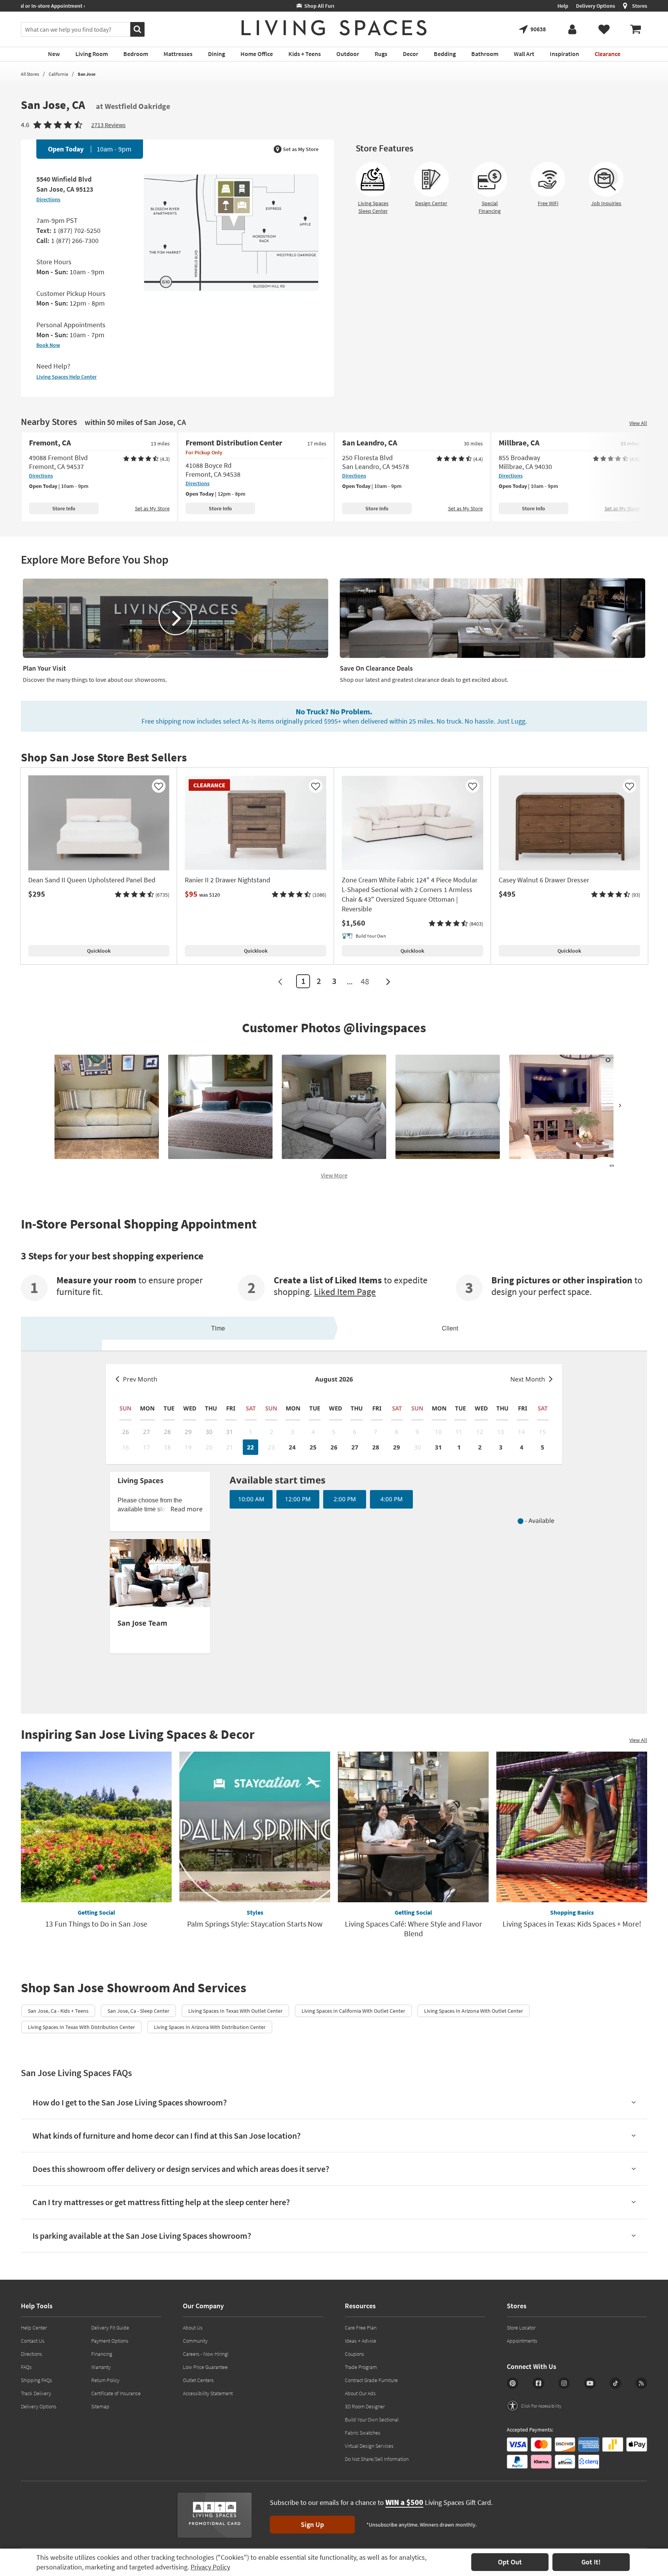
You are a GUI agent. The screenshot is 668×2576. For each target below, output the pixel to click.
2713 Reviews (108, 125)
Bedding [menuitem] (445, 54)
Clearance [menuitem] (608, 54)
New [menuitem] (54, 54)
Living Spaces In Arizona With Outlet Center (474, 2011)
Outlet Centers (198, 2380)
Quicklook (99, 951)
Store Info (64, 508)
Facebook (538, 2383)
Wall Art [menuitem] (524, 54)
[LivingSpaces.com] (334, 28)
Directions (48, 199)
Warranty (101, 2367)
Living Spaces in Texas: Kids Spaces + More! (572, 1924)
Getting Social (96, 1912)
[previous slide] (48, 1105)
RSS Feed (641, 2383)
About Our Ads (360, 2393)
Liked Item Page (345, 1292)
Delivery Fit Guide (110, 2328)
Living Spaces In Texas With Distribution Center (81, 2027)
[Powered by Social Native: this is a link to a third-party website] (611, 1166)
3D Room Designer (365, 2406)
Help (563, 6)
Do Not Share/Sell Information (377, 2459)
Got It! (591, 2562)
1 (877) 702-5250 (77, 230)
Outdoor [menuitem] (348, 54)
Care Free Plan (361, 2328)
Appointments (522, 2341)
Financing (102, 2354)
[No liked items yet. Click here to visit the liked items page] (604, 29)
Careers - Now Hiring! (206, 2354)
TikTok (615, 2383)
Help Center (34, 2328)
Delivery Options (596, 6)
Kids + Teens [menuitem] (305, 54)
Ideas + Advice (360, 2341)
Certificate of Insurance (116, 2393)
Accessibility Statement (208, 2393)
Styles (255, 1912)
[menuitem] (636, 29)
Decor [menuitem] (411, 54)
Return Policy (105, 2380)
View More (334, 1175)
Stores (640, 6)
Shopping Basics (572, 1912)
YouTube (590, 2383)
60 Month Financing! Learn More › (66, 6)
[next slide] (620, 1105)
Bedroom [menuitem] (136, 54)
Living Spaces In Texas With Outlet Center (235, 2011)
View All (638, 423)
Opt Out (510, 2562)
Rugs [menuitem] (381, 54)
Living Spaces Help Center (66, 377)
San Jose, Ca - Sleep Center (138, 2011)
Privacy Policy (210, 2567)
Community (195, 2341)
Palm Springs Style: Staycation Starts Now (255, 1924)
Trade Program (361, 2367)
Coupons (354, 2354)
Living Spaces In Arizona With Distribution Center (210, 2027)
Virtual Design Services (369, 2446)
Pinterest (513, 2383)
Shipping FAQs (37, 2380)
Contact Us (33, 2341)
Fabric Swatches (363, 2433)
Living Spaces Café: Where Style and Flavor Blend (413, 1929)
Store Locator (521, 2328)
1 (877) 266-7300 (75, 240)
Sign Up (312, 2524)
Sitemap (100, 2406)
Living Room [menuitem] (92, 54)
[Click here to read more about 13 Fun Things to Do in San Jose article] (96, 1827)
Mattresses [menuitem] (178, 54)
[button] (142, 895)
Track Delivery (36, 2393)
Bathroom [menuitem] (485, 54)
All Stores (30, 74)
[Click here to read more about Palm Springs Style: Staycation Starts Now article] (255, 1827)
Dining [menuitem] (216, 54)
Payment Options (110, 2341)
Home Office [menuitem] (257, 54)
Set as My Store (301, 149)
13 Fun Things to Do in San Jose (96, 1924)
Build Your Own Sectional (372, 2420)
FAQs (26, 2367)
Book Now (48, 345)
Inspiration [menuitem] (564, 54)
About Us (193, 2328)
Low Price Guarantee (205, 2367)
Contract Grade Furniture (371, 2380)
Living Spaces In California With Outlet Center (353, 2011)
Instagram (564, 2383)
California (58, 74)
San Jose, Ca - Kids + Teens (58, 2011)
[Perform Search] (137, 29)
